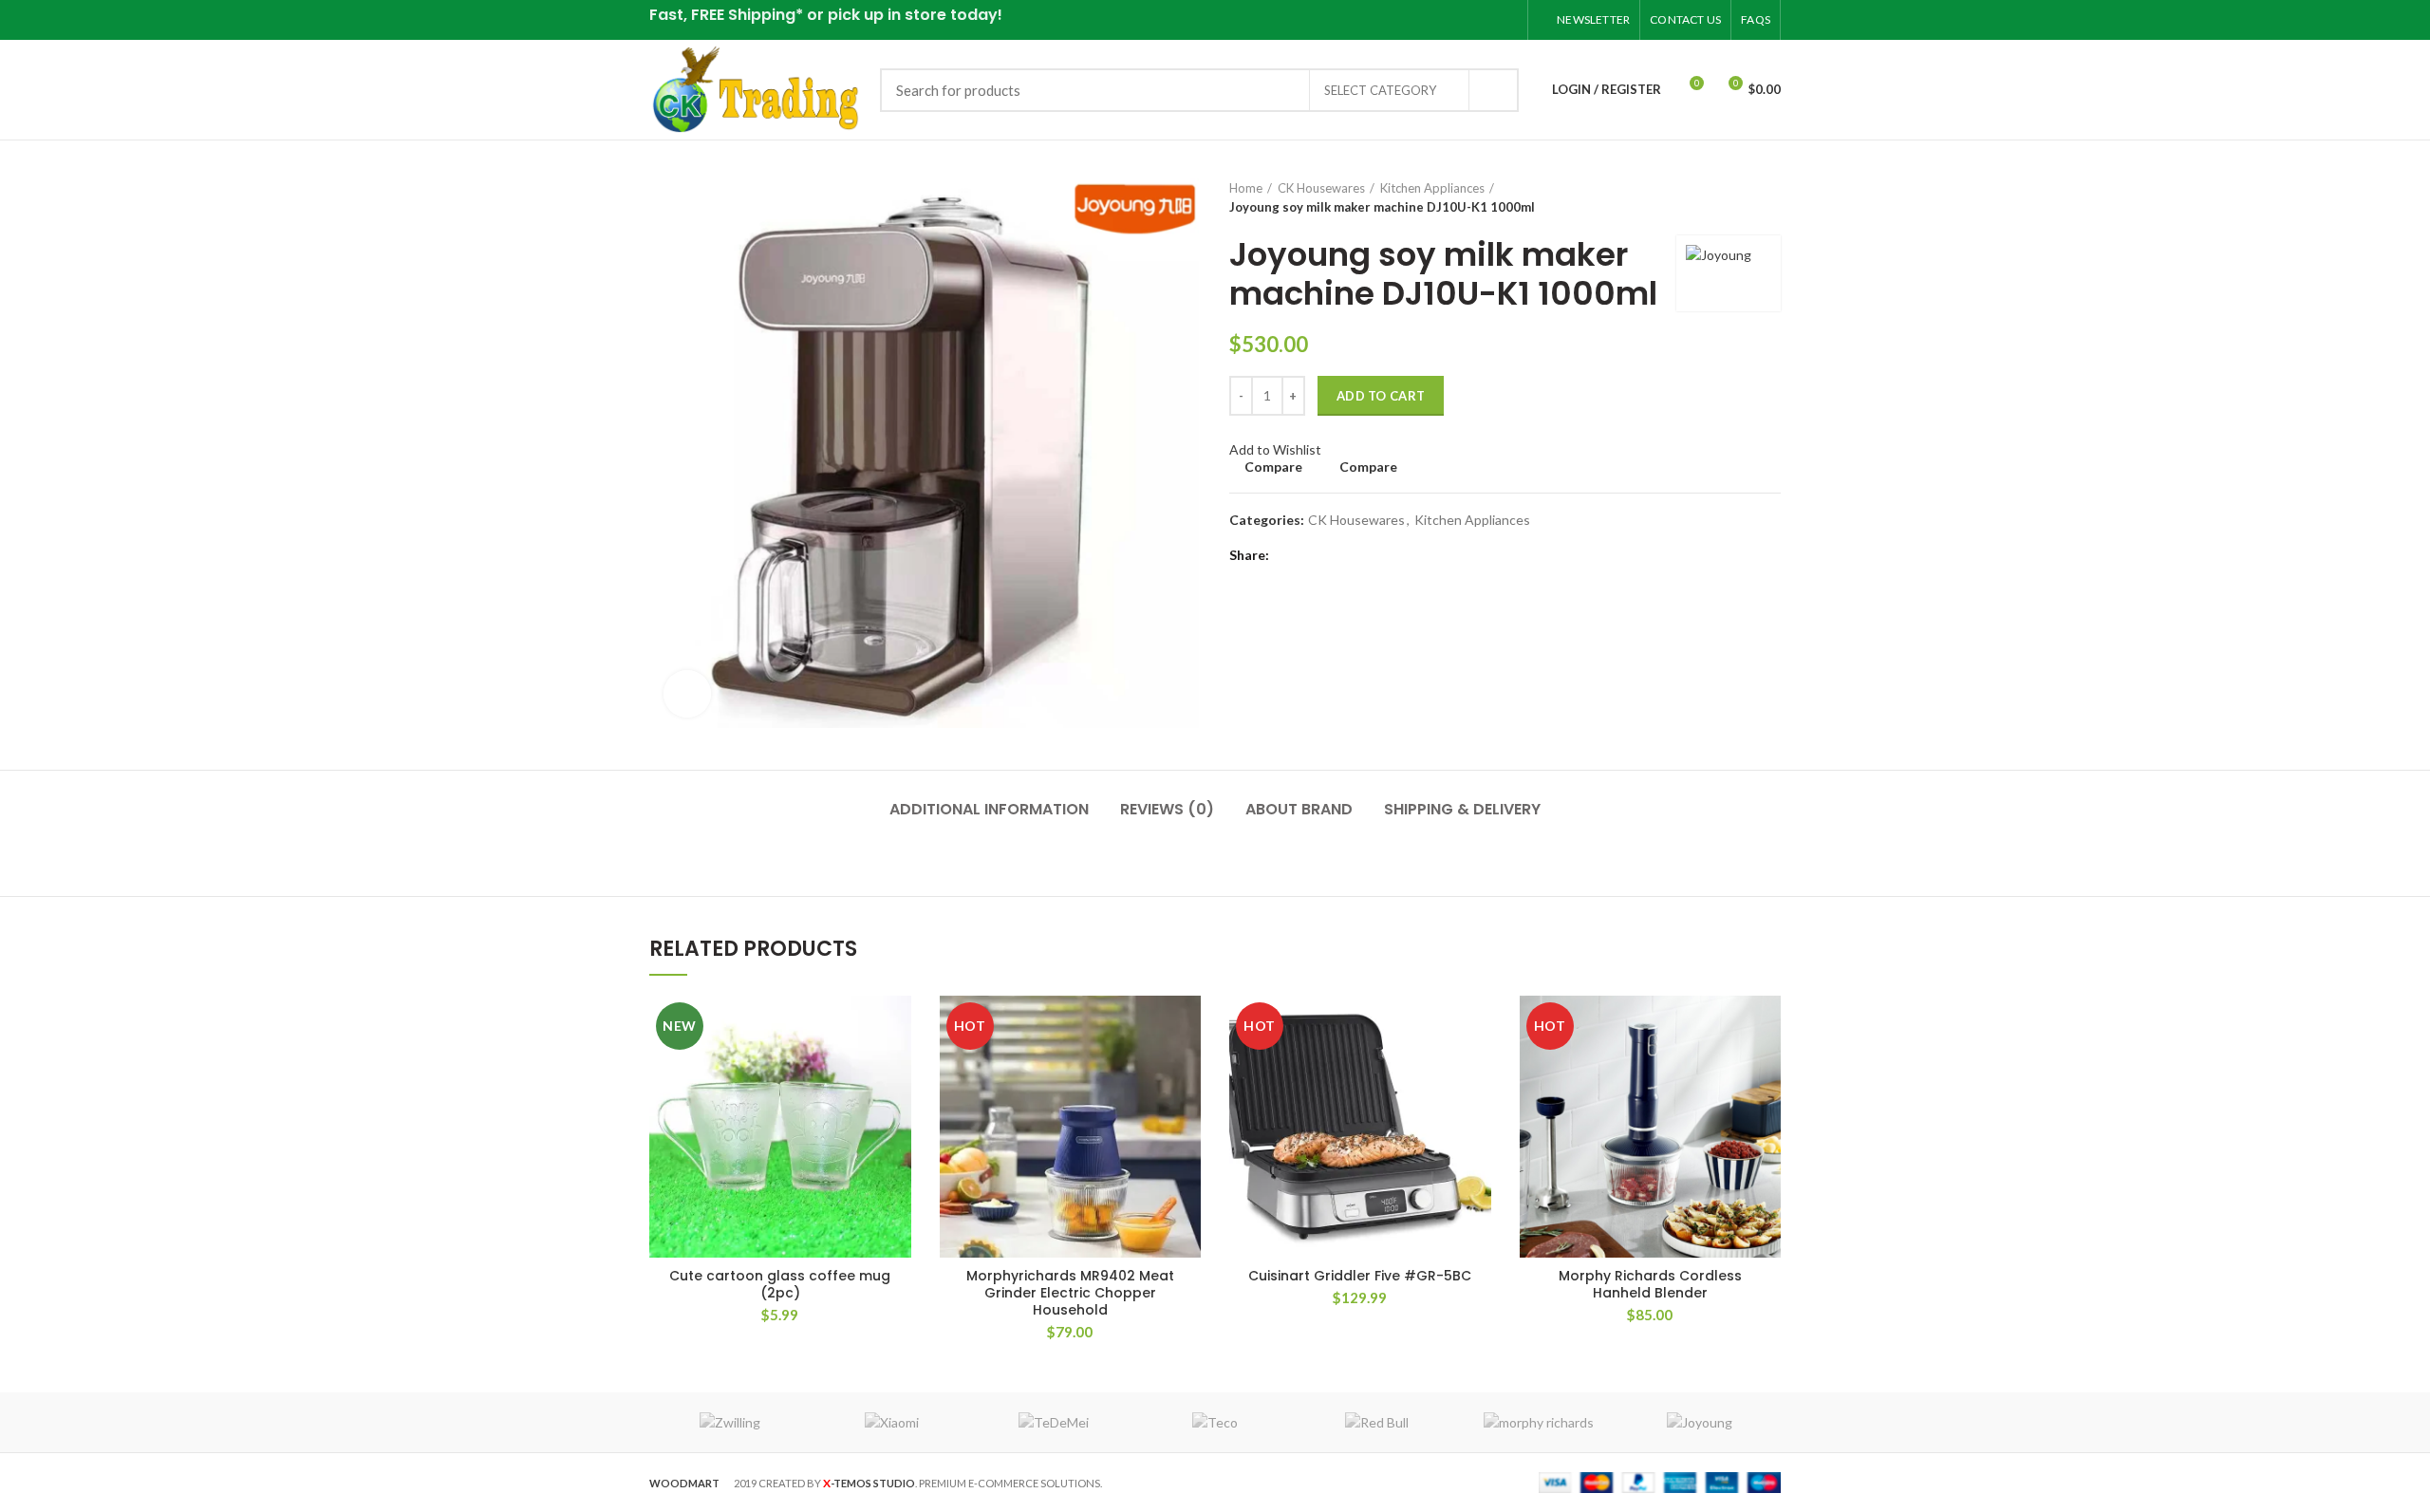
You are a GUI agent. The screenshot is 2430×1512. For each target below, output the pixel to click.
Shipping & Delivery (1462, 809)
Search (1493, 90)
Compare (1273, 467)
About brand (1299, 809)
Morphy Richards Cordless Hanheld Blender (1650, 1284)
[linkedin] (1482, 20)
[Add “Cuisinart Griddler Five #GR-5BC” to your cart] (1477, 1027)
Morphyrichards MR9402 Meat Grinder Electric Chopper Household (1070, 1293)
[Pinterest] (1458, 20)
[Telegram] (1506, 20)
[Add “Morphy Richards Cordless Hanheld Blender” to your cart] (1766, 1027)
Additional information (989, 809)
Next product (1771, 197)
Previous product (1733, 197)
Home (1246, 188)
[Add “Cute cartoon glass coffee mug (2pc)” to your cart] (897, 1027)
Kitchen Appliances (1432, 188)
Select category (1380, 90)
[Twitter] (1435, 20)
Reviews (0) (1167, 809)
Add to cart (1381, 396)
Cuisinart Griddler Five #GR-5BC (1360, 1276)
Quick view (897, 1069)
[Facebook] (1411, 20)
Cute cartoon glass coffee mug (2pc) (780, 1284)
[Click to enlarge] (687, 694)
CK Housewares (1321, 188)
